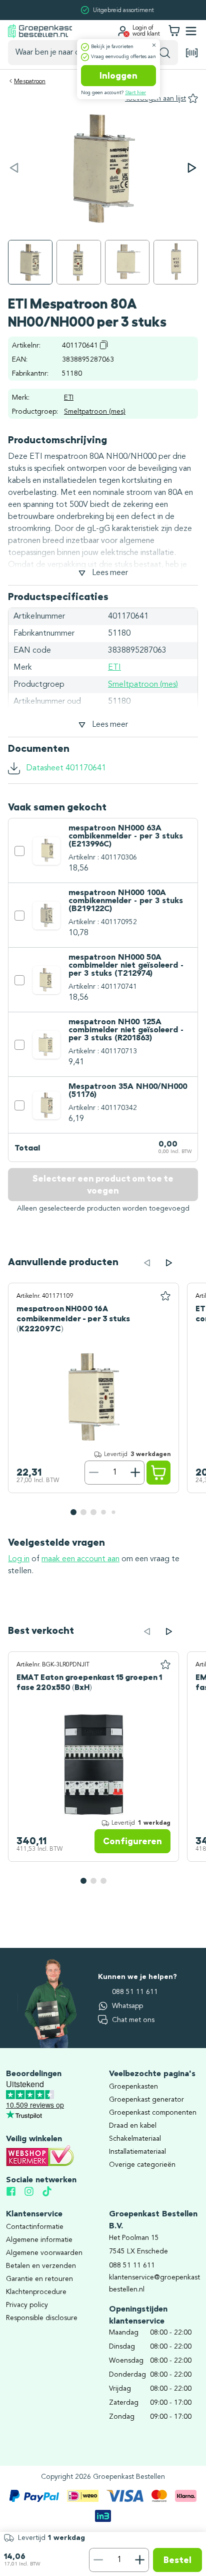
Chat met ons (133, 2020)
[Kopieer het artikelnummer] (104, 345)
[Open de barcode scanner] (192, 53)
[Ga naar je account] (122, 31)
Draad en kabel (133, 2126)
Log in (19, 1559)
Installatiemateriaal (137, 2152)
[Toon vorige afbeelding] (14, 168)
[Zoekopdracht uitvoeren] (165, 53)
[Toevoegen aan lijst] (165, 1296)
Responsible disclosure (42, 2318)
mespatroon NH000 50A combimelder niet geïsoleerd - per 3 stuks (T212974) (126, 966)
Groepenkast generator (146, 2100)
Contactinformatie (35, 2227)
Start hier (135, 93)
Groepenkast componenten (153, 2113)
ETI (69, 398)
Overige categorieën (142, 2165)
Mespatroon (30, 82)
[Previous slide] (147, 1263)
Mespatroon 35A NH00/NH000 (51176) (128, 1091)
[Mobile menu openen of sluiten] (191, 31)
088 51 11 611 (135, 1992)
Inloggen (118, 76)
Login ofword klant (146, 31)
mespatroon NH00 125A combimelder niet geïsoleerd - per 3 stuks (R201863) (126, 1030)
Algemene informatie (39, 2240)
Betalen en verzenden (41, 2266)
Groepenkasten (133, 2087)
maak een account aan (80, 1559)
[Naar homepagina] (40, 31)
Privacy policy (27, 2305)
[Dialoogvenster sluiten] (154, 45)
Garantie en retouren (39, 2279)
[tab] (73, 1512)
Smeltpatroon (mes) (95, 412)
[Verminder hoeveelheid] (98, 2560)
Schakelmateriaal (135, 2139)
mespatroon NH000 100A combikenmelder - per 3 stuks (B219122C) (126, 901)
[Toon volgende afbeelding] (192, 168)
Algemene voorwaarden (44, 2253)
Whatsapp (127, 2006)
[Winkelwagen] (174, 31)
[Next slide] (169, 1263)
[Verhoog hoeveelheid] (140, 2560)
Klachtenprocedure (36, 2292)
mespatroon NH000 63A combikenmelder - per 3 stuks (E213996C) (126, 836)
